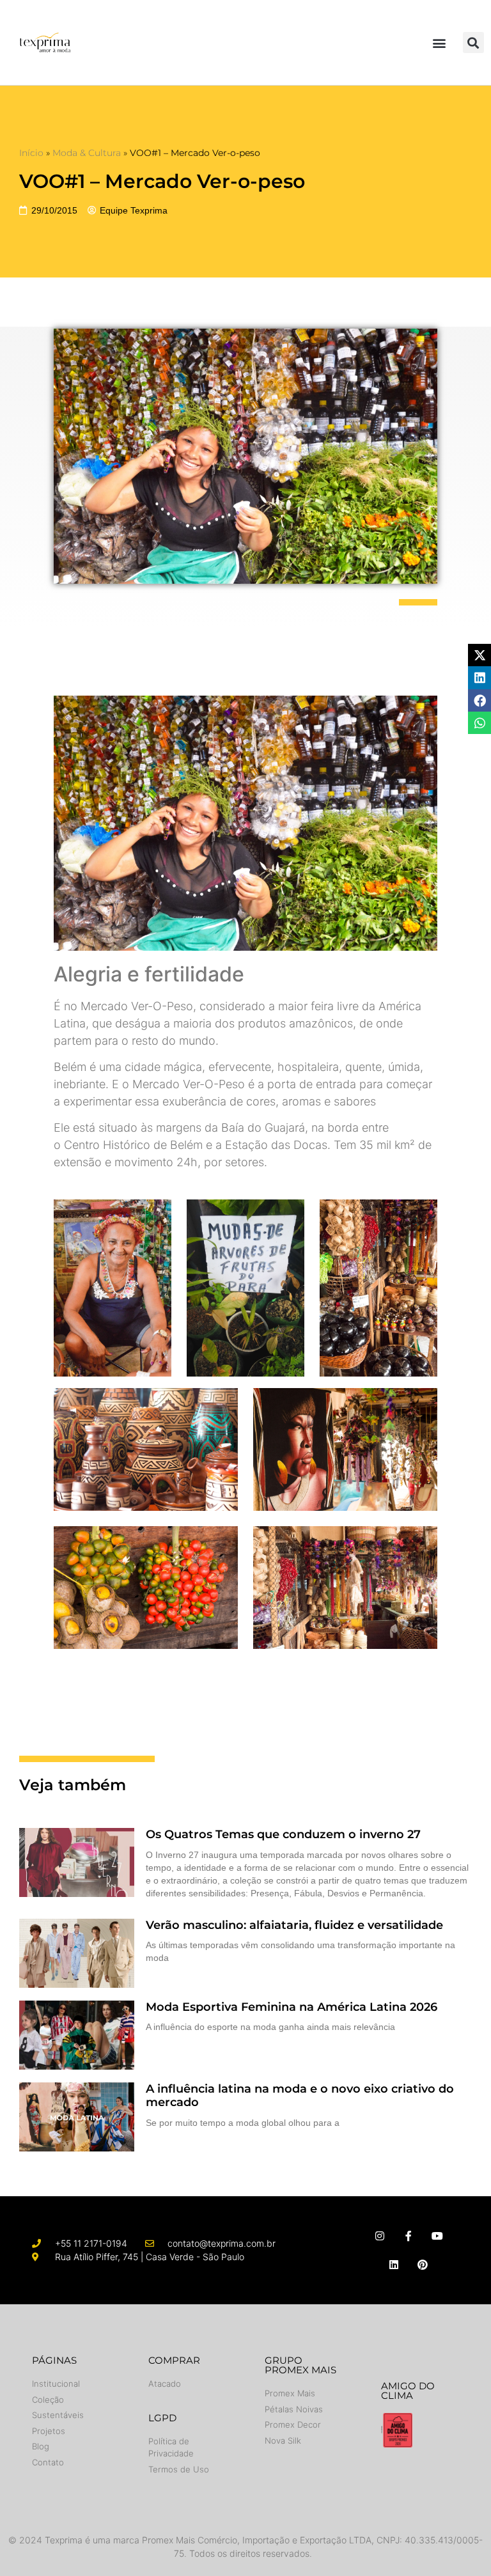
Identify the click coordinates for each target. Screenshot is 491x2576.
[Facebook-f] (408, 2236)
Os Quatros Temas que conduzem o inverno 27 (283, 1834)
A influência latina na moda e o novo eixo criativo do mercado (300, 2096)
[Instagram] (380, 2236)
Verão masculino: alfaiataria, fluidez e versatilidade (294, 1925)
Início (31, 153)
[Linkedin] (394, 2264)
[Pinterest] (423, 2264)
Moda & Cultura (87, 153)
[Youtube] (437, 2236)
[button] (440, 43)
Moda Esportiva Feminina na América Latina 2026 (293, 2007)
